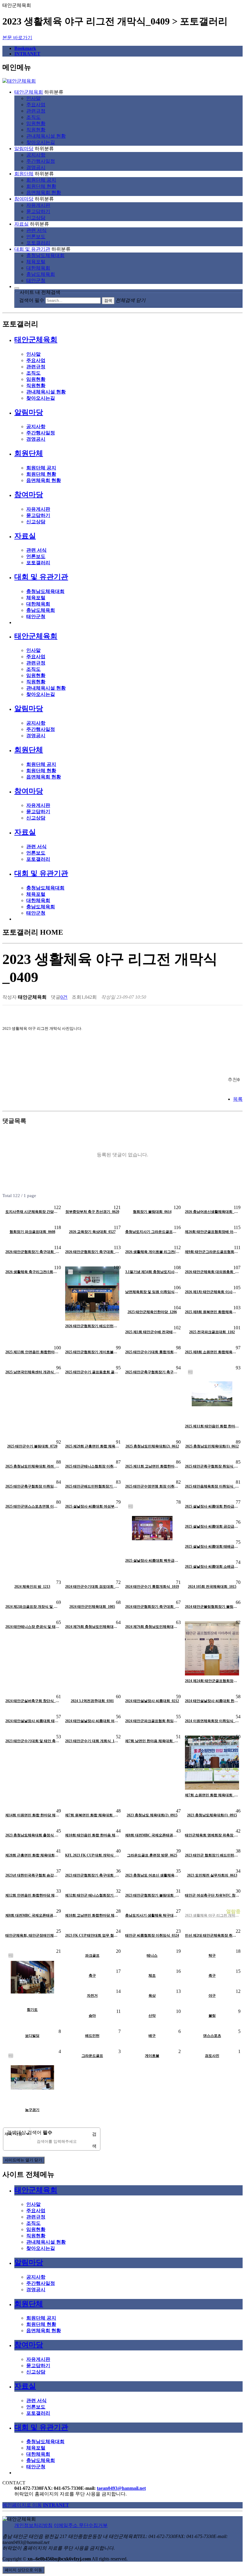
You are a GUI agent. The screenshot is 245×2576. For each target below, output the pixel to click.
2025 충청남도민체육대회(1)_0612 (212, 1446)
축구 (92, 1976)
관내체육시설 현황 (46, 136)
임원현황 (36, 123)
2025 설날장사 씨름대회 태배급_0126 (212, 1546)
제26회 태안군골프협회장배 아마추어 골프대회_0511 (212, 1232)
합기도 (32, 2010)
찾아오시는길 (41, 142)
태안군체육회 (29, 92)
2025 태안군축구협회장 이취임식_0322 (32, 1486)
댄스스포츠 (212, 2036)
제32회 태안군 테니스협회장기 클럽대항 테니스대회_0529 (92, 1895)
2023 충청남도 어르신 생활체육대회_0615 (152, 1875)
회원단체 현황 (41, 186)
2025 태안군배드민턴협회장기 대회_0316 (92, 1486)
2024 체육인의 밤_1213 (32, 1587)
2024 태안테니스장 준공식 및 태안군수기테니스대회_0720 (32, 1627)
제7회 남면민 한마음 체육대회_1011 (152, 1741)
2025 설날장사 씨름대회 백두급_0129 (152, 1561)
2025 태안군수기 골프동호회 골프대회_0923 (92, 1372)
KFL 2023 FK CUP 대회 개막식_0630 (92, 1855)
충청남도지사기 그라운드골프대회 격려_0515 (152, 1232)
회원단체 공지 (41, 180)
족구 (212, 1976)
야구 (212, 1996)
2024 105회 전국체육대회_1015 (212, 1587)
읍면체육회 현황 (44, 193)
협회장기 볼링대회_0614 (152, 1212)
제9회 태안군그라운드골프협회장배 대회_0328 (212, 1252)
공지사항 (36, 155)
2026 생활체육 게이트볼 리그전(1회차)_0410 (152, 1252)
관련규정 (36, 111)
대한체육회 (38, 268)
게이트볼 (152, 2056)
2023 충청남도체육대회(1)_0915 (212, 1815)
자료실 (22, 224)
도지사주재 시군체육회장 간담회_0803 (32, 1212)
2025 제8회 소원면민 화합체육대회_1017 (212, 1352)
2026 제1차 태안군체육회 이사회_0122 (212, 1292)
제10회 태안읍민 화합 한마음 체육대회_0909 (92, 1835)
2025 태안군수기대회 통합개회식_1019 (152, 1352)
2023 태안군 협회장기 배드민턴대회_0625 (212, 1855)
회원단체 (24, 174)
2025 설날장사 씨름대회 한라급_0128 (212, 1506)
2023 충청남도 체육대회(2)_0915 (152, 1815)
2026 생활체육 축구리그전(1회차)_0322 (32, 1272)
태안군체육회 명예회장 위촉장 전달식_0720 (212, 1835)
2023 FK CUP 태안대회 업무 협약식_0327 (92, 1935)
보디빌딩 (32, 2036)
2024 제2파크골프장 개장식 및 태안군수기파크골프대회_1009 (32, 1607)
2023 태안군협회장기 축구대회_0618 (92, 1875)
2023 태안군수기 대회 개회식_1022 (92, 1741)
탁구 (212, 1955)
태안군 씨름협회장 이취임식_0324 (152, 1935)
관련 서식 (36, 230)
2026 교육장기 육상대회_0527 (92, 1232)
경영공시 (36, 167)
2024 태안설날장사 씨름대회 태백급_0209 (32, 1721)
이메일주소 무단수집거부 (81, 2525)
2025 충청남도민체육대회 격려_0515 (32, 1466)
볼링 (212, 2016)
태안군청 (36, 280)
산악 (152, 2016)
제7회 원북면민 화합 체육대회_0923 (92, 1815)
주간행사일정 (41, 161)
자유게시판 (38, 205)
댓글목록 (14, 1121)
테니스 (152, 1955)
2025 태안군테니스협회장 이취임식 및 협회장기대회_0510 (92, 1466)
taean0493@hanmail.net (121, 2488)
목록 (238, 1099)
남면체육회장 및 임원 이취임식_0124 (152, 1292)
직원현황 (36, 130)
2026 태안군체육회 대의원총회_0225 (212, 1272)
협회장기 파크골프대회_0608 (32, 1232)
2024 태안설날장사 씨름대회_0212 (152, 1701)
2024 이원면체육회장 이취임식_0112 (212, 1721)
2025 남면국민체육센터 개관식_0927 (32, 1372)
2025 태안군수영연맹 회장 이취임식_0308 (152, 1486)
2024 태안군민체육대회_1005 (92, 1607)
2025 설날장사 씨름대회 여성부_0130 (92, 1506)
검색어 (40, 2132)
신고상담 (36, 218)
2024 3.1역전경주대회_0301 (92, 1701)
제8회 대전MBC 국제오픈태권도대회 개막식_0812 (152, 1835)
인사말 (33, 98)
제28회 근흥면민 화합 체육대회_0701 (32, 1855)
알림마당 (24, 149)
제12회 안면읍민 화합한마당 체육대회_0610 (32, 1895)
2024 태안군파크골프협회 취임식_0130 (152, 1721)
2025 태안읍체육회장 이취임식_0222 (212, 1486)
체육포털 (36, 262)
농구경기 (32, 2110)
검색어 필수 (32, 300)
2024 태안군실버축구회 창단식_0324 (32, 1701)
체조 (152, 1976)
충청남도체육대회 (45, 255)
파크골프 (92, 1955)
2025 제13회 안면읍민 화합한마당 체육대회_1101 (32, 1352)
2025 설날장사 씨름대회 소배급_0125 (212, 1567)
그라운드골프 (92, 2056)
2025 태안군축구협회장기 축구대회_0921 (152, 1372)
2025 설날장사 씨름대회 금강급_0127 (212, 1526)
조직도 (33, 117)
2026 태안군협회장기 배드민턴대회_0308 (92, 1326)
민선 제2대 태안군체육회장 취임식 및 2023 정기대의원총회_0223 (212, 1935)
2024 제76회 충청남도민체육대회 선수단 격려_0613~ (92, 1627)
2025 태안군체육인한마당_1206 (152, 1312)
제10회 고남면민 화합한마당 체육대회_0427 (92, 1915)
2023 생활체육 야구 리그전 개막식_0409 (212, 1915)
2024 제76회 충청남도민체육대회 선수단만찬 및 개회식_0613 (152, 1627)
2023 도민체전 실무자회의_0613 (212, 1875)
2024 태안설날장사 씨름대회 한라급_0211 (212, 1701)
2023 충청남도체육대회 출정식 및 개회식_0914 (32, 1835)
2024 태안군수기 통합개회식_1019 (152, 1587)
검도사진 (212, 2056)
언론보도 (36, 237)
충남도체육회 (41, 274)
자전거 (92, 1996)
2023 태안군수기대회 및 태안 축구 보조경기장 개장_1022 (32, 1741)
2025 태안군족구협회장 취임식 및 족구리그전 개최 (212, 1466)
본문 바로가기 (17, 38)
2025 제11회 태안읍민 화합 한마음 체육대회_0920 (212, 1426)
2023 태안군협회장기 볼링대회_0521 (152, 1895)
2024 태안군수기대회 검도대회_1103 (92, 1587)
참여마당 (24, 199)
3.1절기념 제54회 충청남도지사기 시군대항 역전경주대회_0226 (152, 1272)
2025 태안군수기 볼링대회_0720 (32, 1446)
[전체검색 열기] (17, 288)
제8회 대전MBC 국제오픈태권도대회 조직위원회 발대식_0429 (32, 1915)
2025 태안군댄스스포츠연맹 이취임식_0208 (32, 1506)
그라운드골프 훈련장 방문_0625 (152, 1855)
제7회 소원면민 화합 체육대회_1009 (212, 1795)
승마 (92, 2016)
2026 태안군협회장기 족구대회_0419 (92, 1252)
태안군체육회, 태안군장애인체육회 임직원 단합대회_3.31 (32, 1935)
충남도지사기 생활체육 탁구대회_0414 (152, 1915)
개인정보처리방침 (33, 2525)
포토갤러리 (38, 243)
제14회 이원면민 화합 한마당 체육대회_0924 (32, 1815)
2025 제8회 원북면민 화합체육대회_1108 (212, 1312)
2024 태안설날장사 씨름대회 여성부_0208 (92, 1721)
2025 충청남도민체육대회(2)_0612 (152, 1446)
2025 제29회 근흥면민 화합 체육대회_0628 (92, 1446)
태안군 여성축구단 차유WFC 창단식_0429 (212, 1895)
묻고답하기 (38, 211)
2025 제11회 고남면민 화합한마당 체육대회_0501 (152, 1466)
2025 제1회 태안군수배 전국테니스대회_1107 (152, 1332)
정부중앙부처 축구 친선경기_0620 (92, 1212)
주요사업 (36, 105)
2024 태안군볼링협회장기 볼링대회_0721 (212, 1607)
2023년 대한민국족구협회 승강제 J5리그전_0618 (32, 1875)
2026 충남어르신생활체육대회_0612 (212, 1212)
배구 (152, 2036)
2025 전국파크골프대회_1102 (212, 1332)
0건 (64, 997)
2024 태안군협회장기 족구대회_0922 (152, 1607)
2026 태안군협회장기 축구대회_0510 (32, 1252)
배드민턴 (92, 2036)
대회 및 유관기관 (32, 249)
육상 (152, 1996)
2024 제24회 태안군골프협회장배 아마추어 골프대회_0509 (212, 1681)
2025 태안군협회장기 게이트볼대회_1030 (92, 1352)
